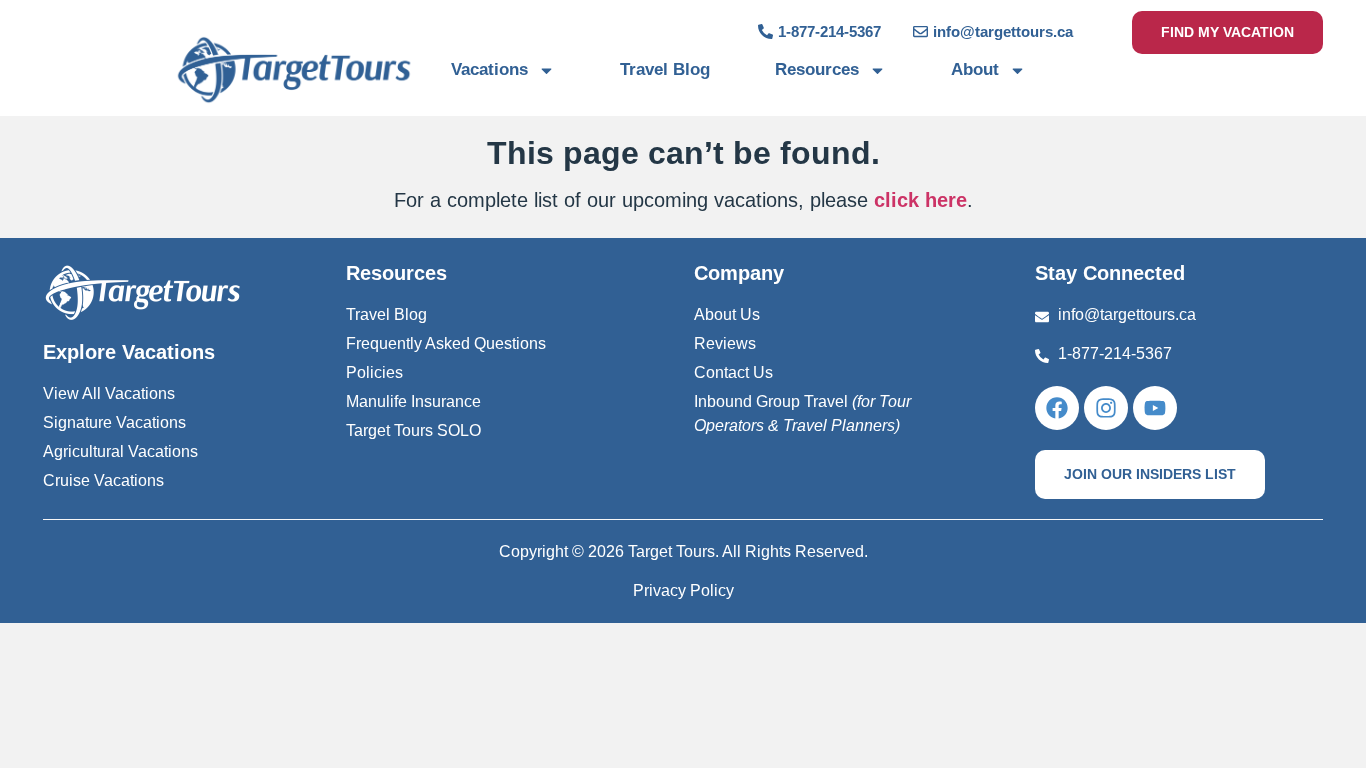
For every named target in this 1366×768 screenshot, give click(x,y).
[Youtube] (1155, 408)
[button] (1150, 474)
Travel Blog (665, 69)
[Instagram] (1106, 408)
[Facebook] (1057, 408)
